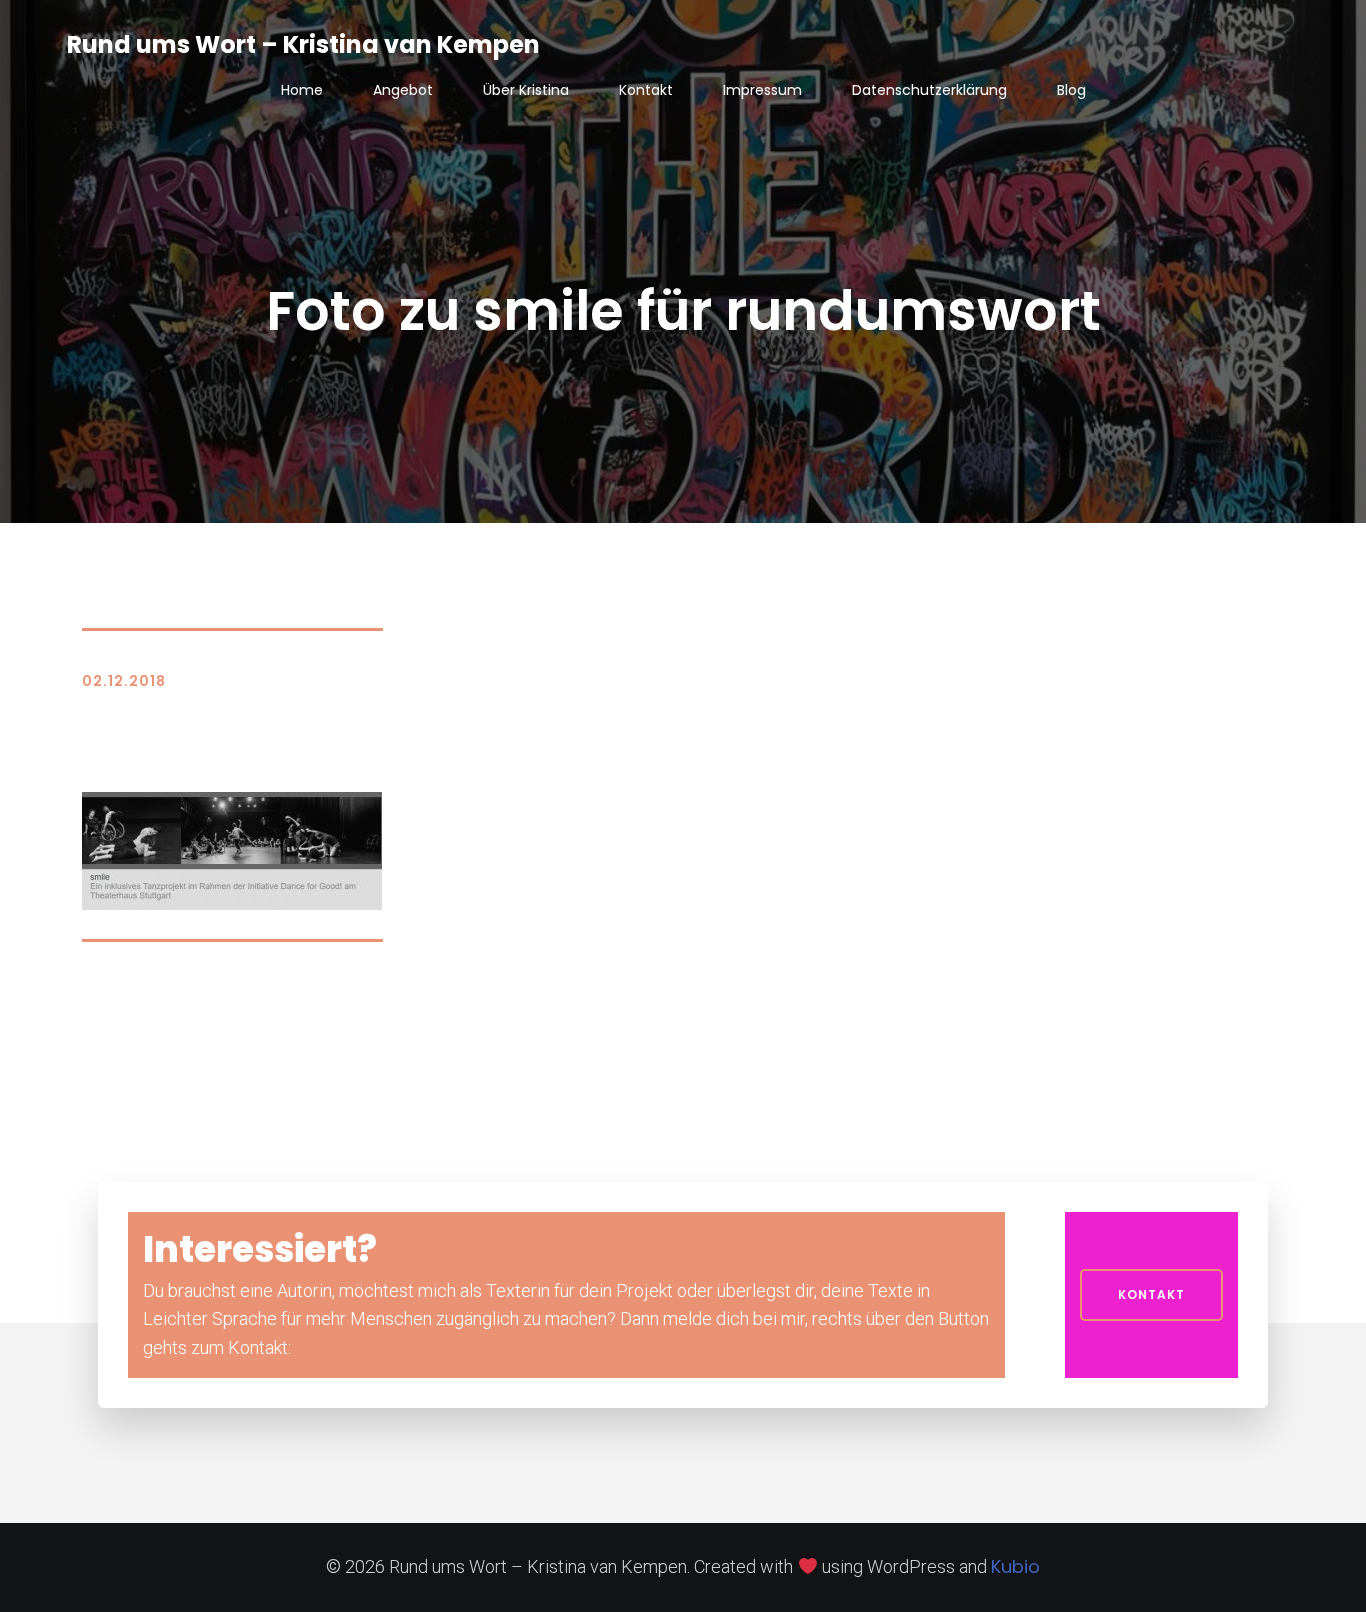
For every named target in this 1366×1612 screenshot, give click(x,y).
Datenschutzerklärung (929, 90)
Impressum (762, 90)
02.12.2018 (124, 681)
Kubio (1015, 1566)
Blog (1071, 90)
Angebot (403, 90)
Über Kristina (526, 90)
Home (302, 90)
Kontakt (646, 90)
